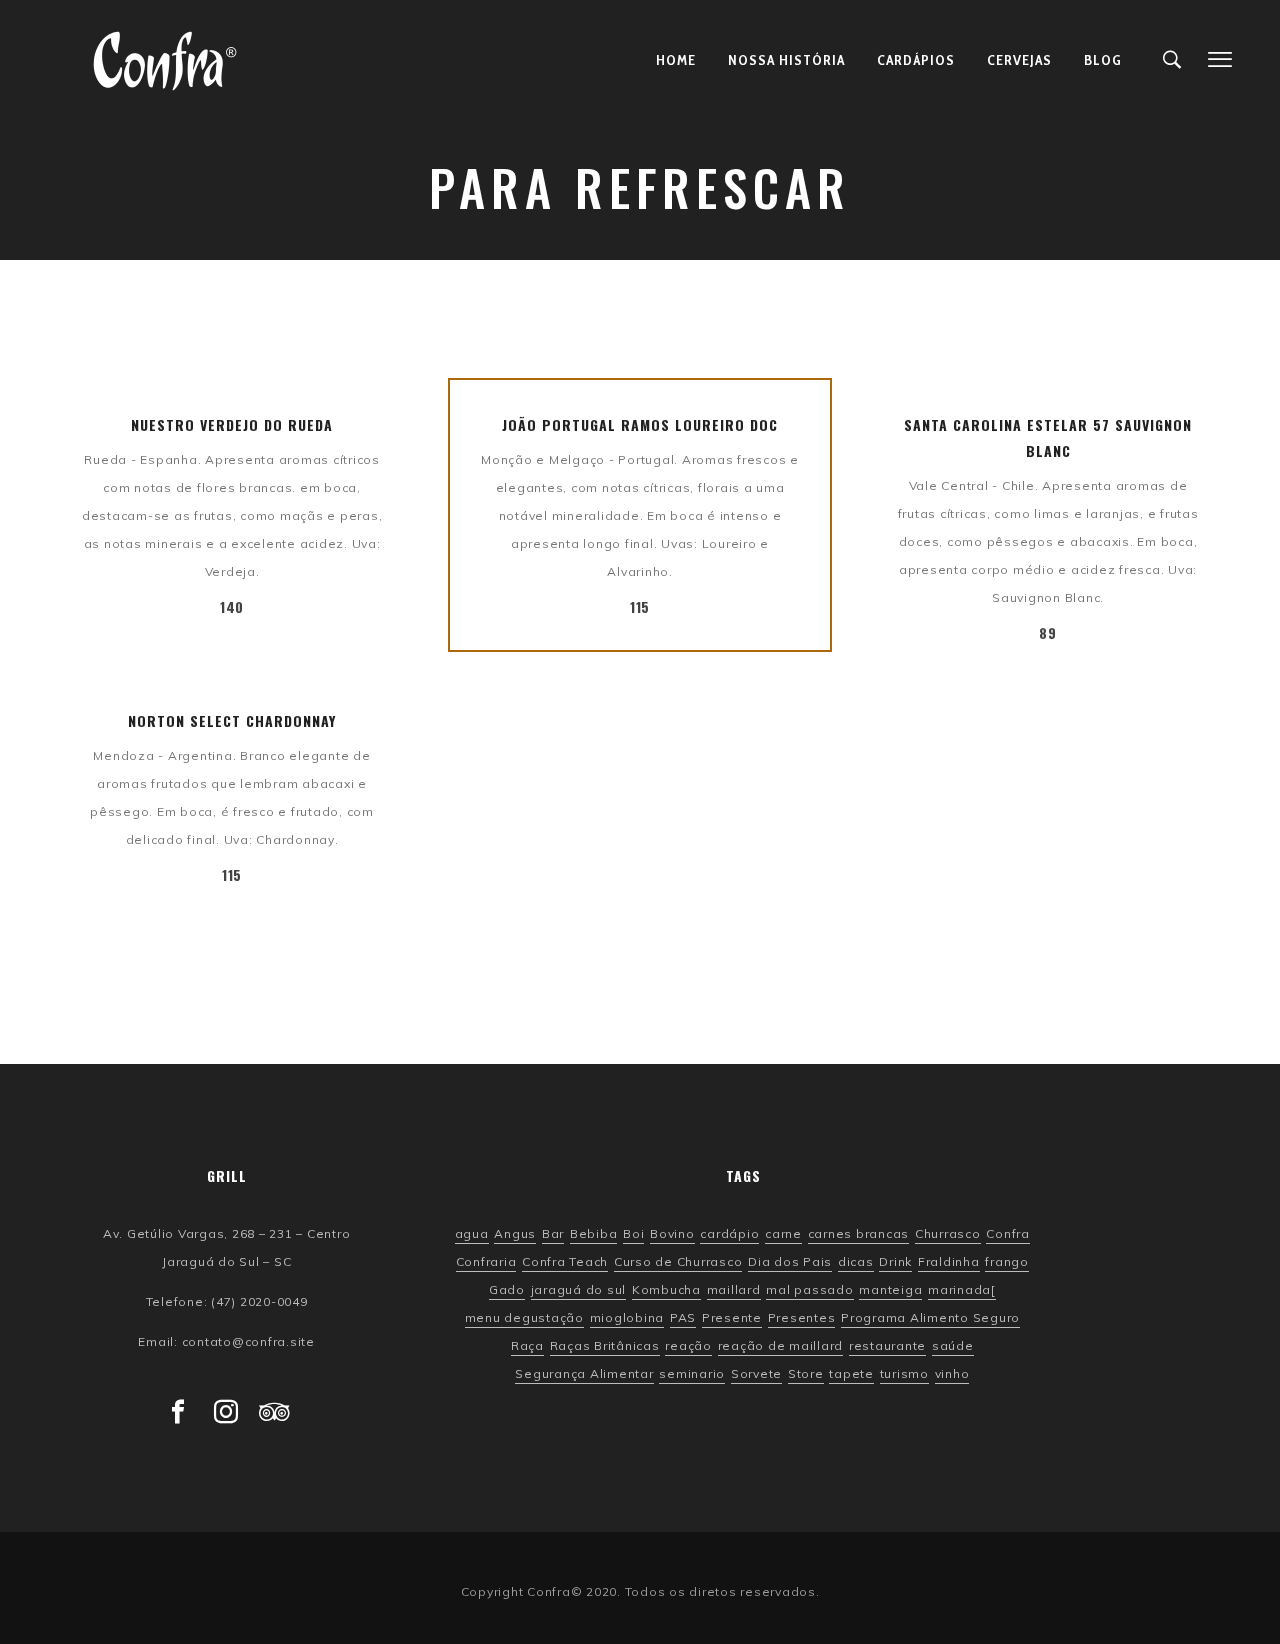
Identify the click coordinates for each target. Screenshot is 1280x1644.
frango (1007, 1262)
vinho (952, 1374)
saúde (953, 1346)
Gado (507, 1290)
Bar (553, 1234)
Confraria (486, 1262)
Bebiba (594, 1234)
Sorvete (756, 1374)
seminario (692, 1374)
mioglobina (627, 1318)
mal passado (809, 1290)
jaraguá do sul (579, 1290)
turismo (904, 1374)
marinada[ (962, 1290)
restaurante (887, 1346)
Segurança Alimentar (584, 1374)
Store (806, 1374)
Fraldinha (949, 1262)
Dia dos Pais (790, 1262)
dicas (856, 1262)
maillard (734, 1290)
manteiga (890, 1290)
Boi (633, 1234)
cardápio (729, 1234)
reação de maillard (781, 1346)
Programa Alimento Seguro (930, 1318)
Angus (515, 1234)
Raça (527, 1346)
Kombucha (666, 1290)
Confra (1008, 1234)
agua (472, 1234)
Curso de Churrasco (678, 1262)
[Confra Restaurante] (165, 60)
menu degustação (524, 1318)
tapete (851, 1374)
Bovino (672, 1234)
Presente (732, 1318)
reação (688, 1346)
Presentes (802, 1318)
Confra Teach (565, 1262)
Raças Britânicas (605, 1346)
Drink (895, 1262)
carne (783, 1234)
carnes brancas (859, 1234)
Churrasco (948, 1234)
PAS (683, 1318)
